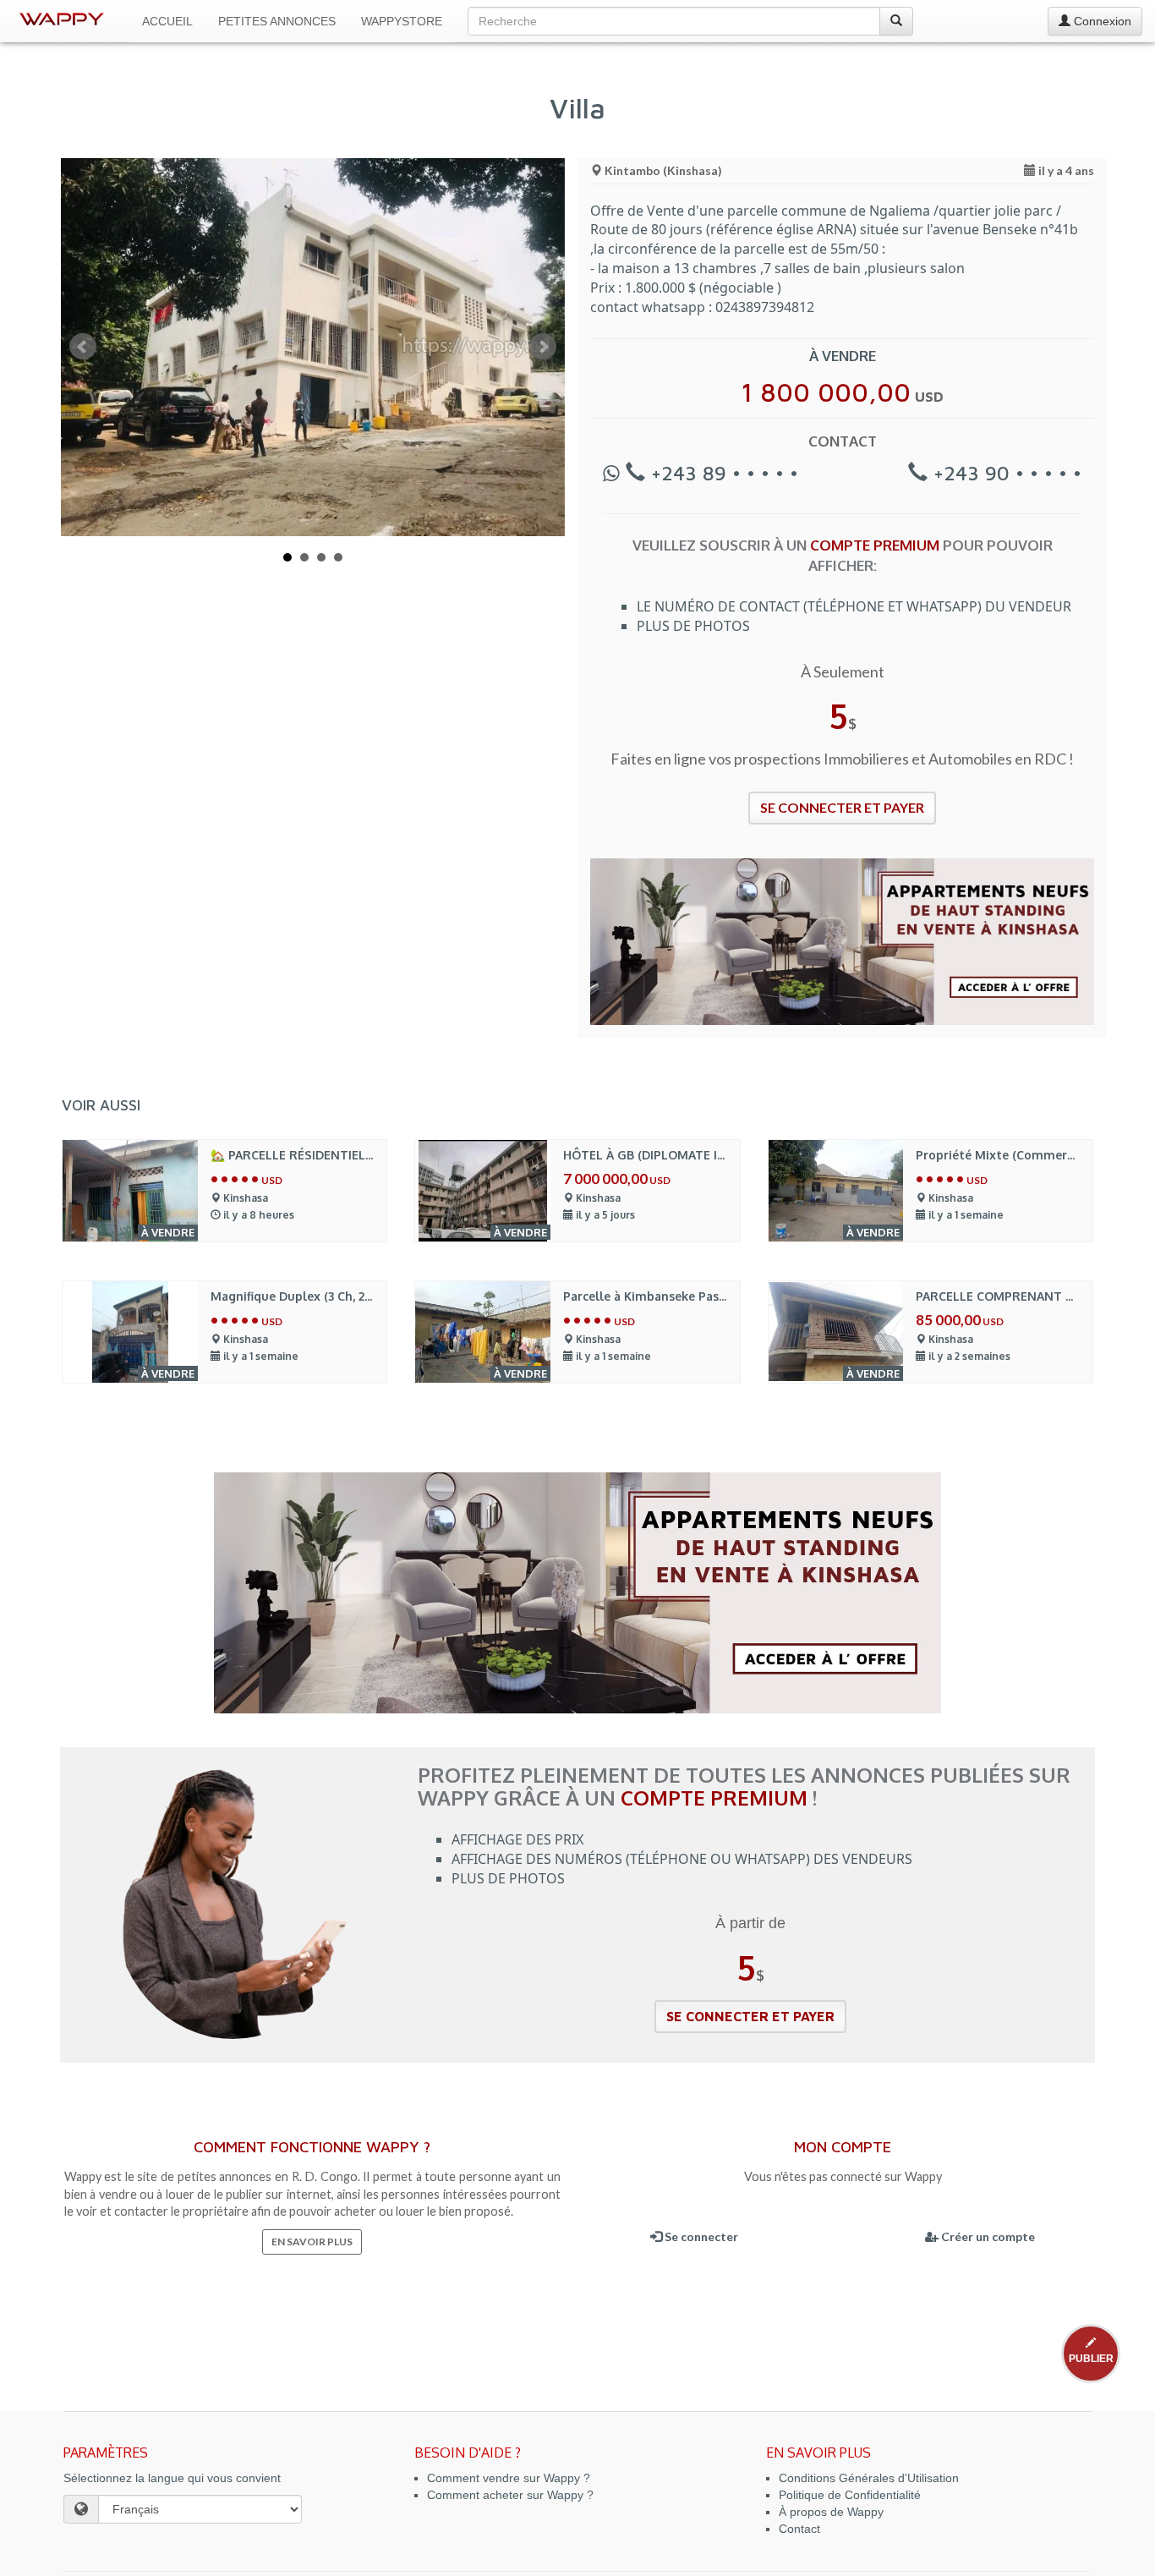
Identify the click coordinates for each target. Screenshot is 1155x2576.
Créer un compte (987, 2236)
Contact (799, 2529)
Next (543, 347)
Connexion (1101, 21)
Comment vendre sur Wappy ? (509, 2478)
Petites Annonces (277, 21)
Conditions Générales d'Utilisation (869, 2478)
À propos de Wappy (831, 2512)
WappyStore (402, 21)
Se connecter (700, 2236)
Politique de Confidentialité (850, 2495)
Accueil (167, 21)
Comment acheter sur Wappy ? (510, 2495)
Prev (83, 347)
